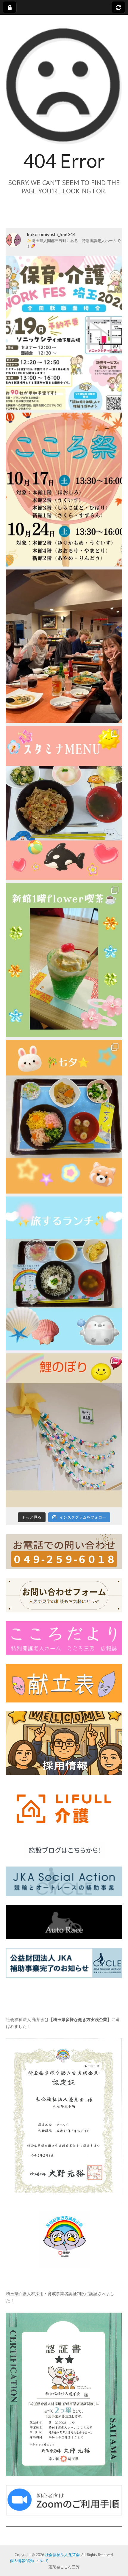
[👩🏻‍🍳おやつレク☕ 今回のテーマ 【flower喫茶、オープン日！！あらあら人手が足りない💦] (64, 960)
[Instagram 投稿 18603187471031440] (64, 1117)
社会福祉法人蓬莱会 (62, 2555)
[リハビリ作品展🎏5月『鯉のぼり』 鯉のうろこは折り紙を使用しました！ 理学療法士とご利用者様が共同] (64, 1430)
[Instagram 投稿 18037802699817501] (64, 803)
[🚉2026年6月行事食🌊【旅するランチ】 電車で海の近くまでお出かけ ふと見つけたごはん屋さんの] (64, 1273)
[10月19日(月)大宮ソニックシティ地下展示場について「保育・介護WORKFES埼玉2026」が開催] (64, 333)
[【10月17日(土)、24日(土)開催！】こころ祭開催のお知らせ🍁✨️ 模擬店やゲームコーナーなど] (64, 490)
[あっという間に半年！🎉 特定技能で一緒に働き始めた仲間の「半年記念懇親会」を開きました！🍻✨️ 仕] (64, 646)
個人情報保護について (27, 2561)
